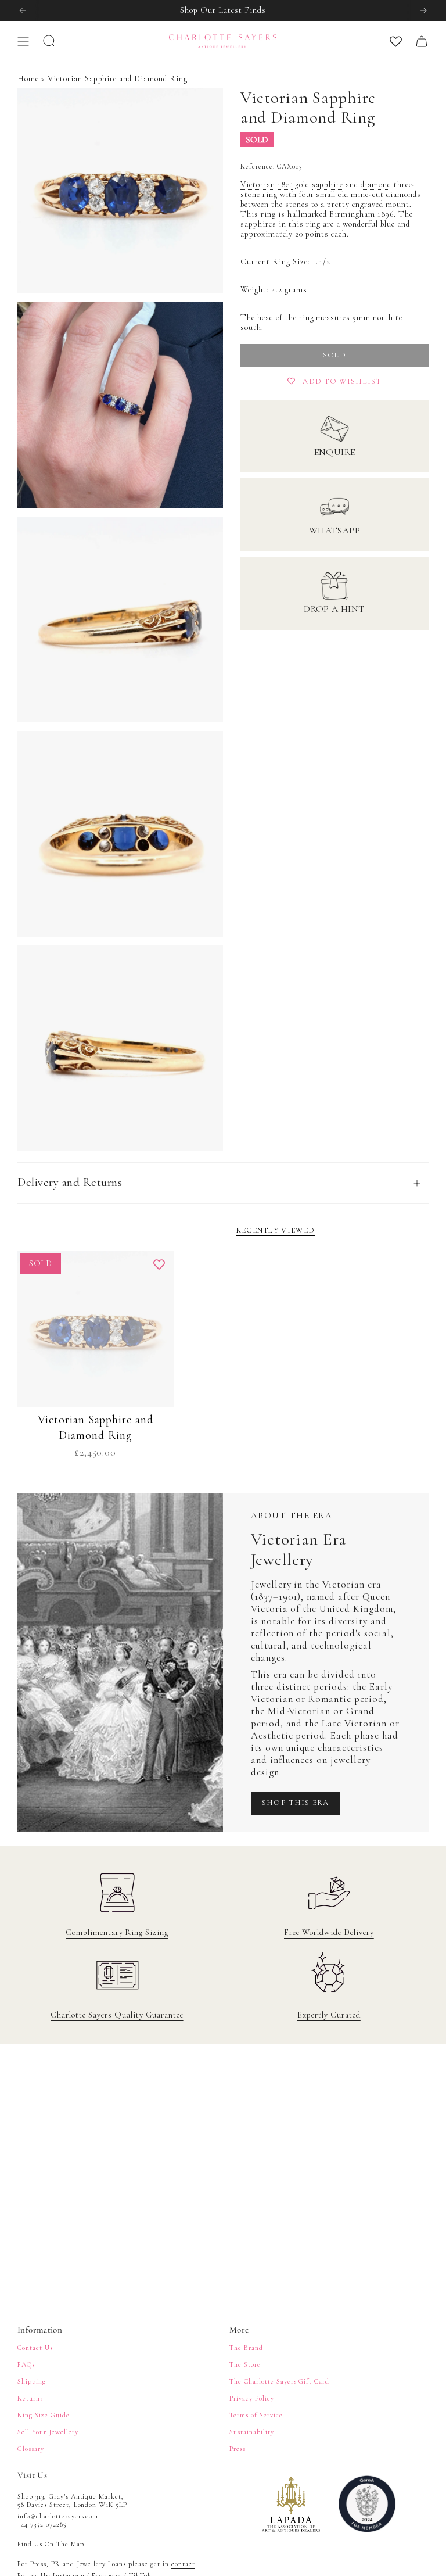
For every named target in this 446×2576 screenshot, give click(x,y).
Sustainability (252, 2432)
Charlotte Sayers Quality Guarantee (117, 2015)
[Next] (423, 10)
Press (238, 2449)
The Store (245, 2364)
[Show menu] (23, 41)
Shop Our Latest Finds (223, 10)
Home (28, 79)
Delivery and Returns (70, 1182)
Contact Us (35, 2348)
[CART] (422, 41)
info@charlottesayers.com (58, 2516)
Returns (30, 2398)
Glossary (31, 2449)
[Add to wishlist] (159, 1265)
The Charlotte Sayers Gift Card (279, 2381)
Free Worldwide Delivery (329, 1932)
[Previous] (23, 10)
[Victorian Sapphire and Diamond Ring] (96, 1329)
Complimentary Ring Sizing (117, 1932)
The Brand (246, 2348)
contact (183, 2564)
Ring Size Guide (44, 2415)
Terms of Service (256, 2415)
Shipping (32, 2381)
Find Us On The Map (51, 2544)
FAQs (26, 2364)
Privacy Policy (252, 2398)
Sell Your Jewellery (48, 2432)
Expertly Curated (329, 2015)
